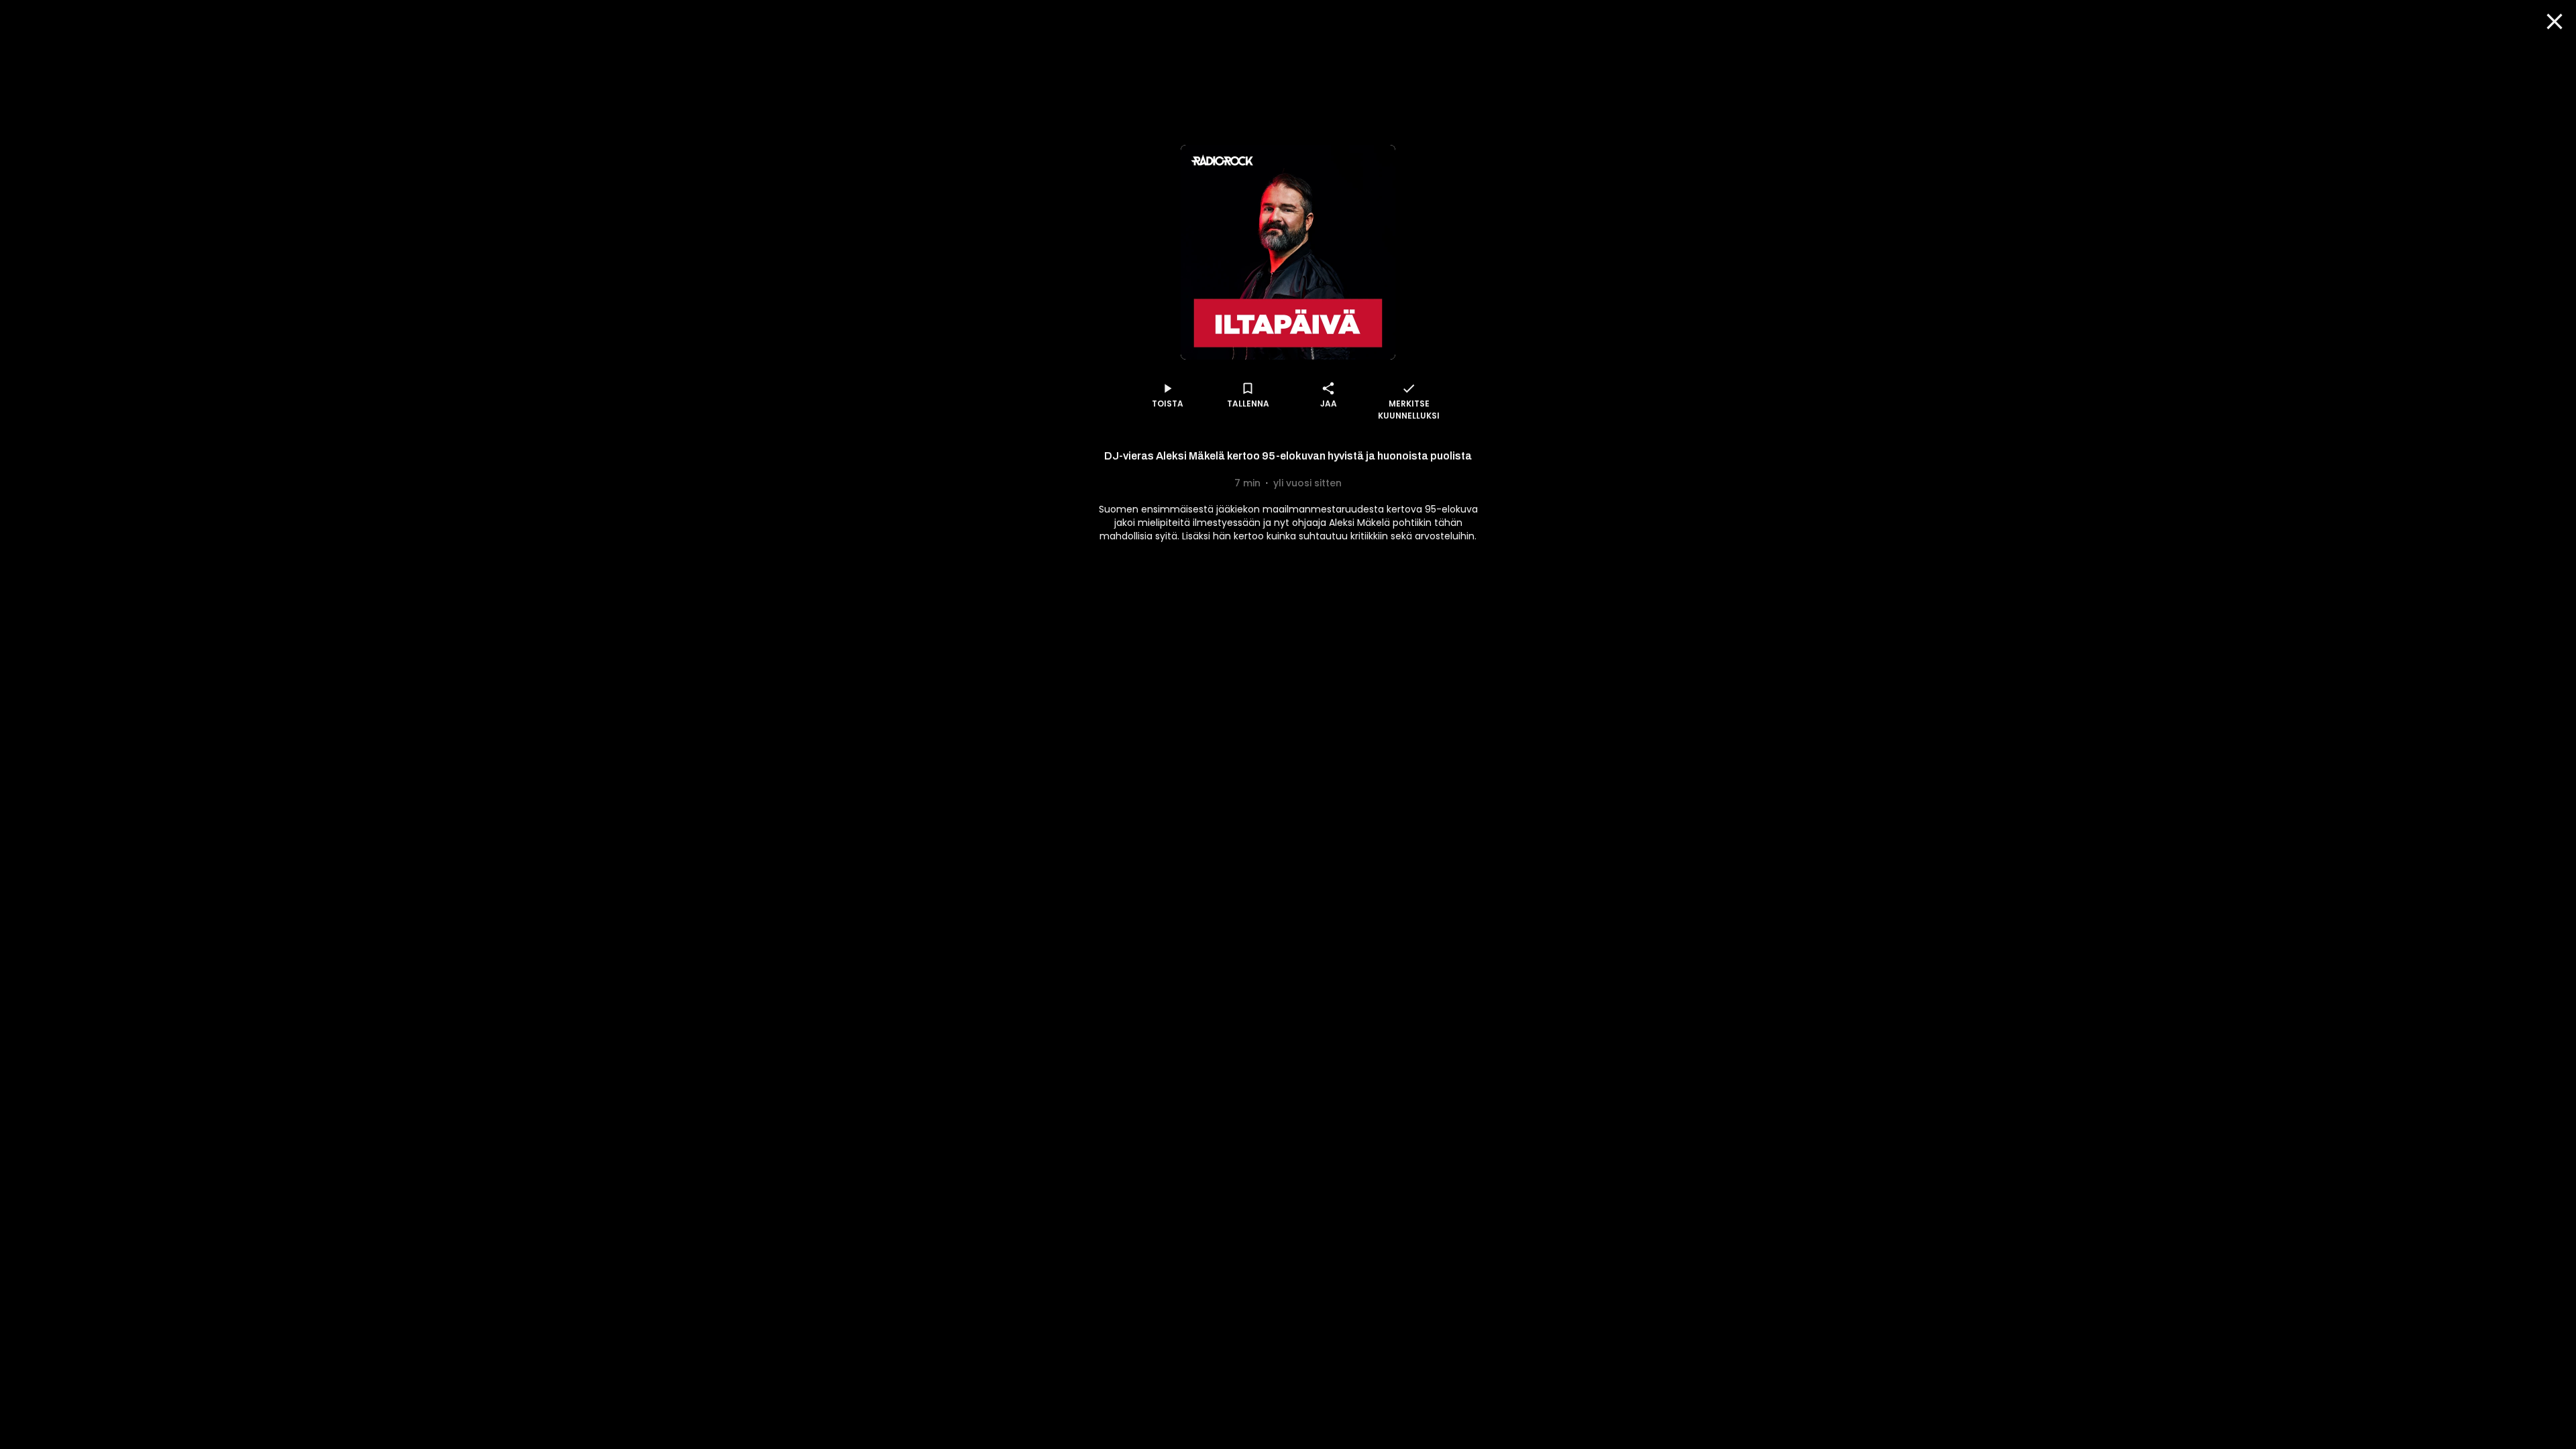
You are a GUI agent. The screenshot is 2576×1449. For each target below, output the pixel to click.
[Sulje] (2555, 21)
